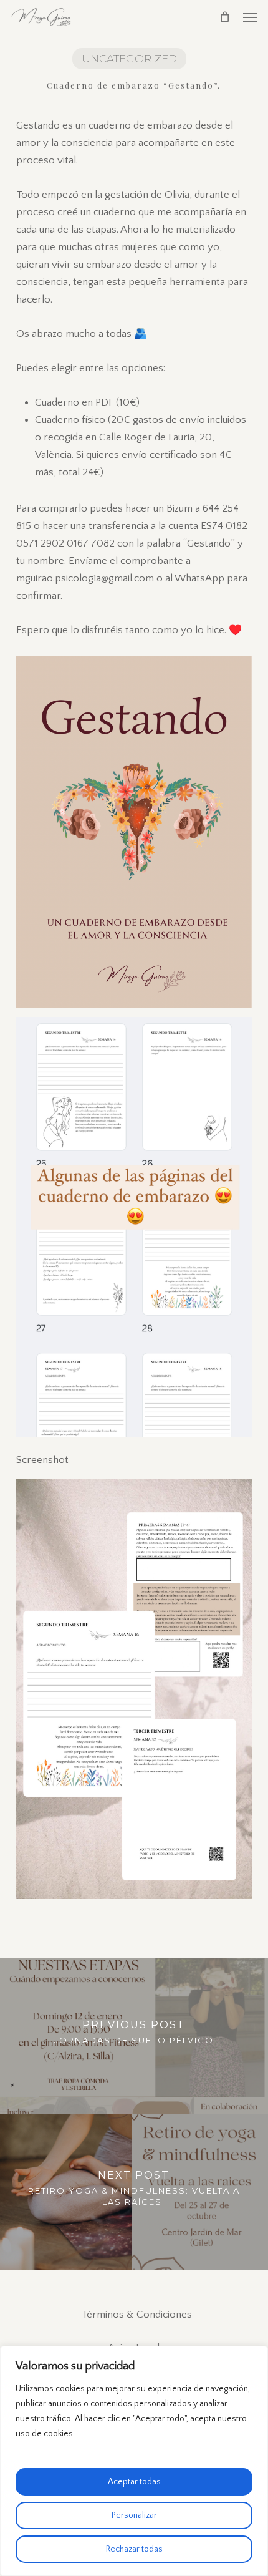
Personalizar (134, 2515)
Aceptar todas (134, 2482)
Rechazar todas (134, 2549)
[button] (250, 17)
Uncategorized (129, 59)
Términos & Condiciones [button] (137, 2315)
